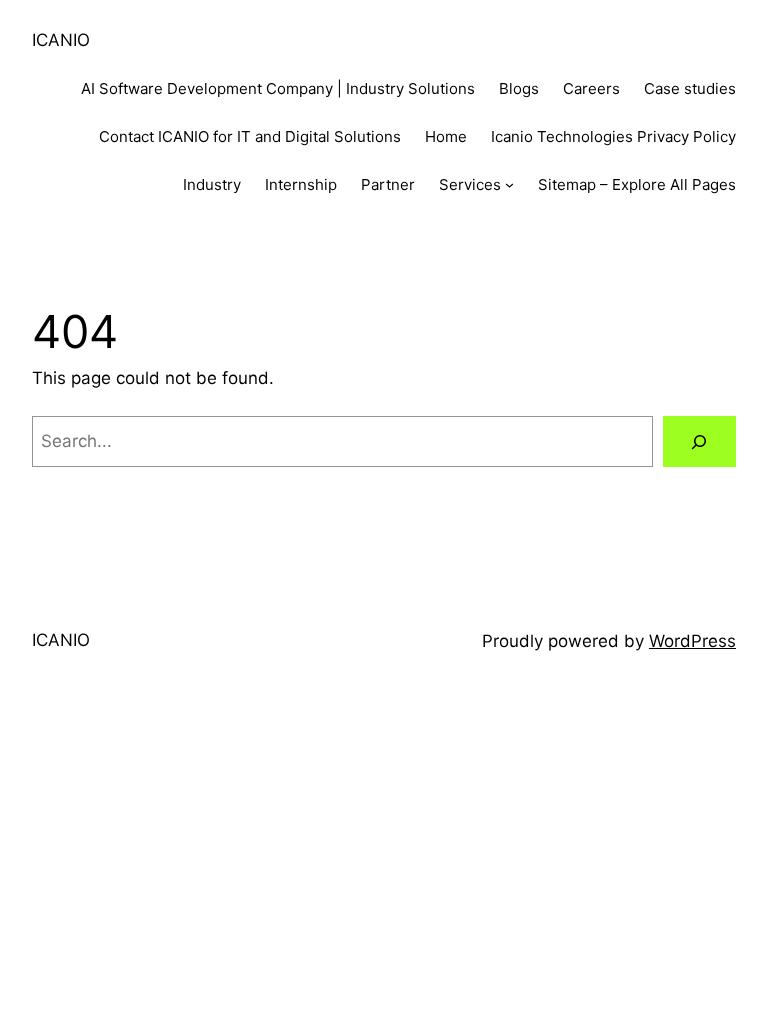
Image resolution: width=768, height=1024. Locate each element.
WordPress (692, 641)
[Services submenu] (509, 184)
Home (446, 136)
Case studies (690, 88)
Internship (301, 184)
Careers (591, 88)
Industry (212, 184)
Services (470, 184)
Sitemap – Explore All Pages (637, 184)
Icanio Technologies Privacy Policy (613, 136)
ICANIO (61, 40)
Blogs (519, 88)
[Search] (699, 441)
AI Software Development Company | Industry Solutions (278, 88)
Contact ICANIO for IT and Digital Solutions (250, 136)
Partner (388, 184)
